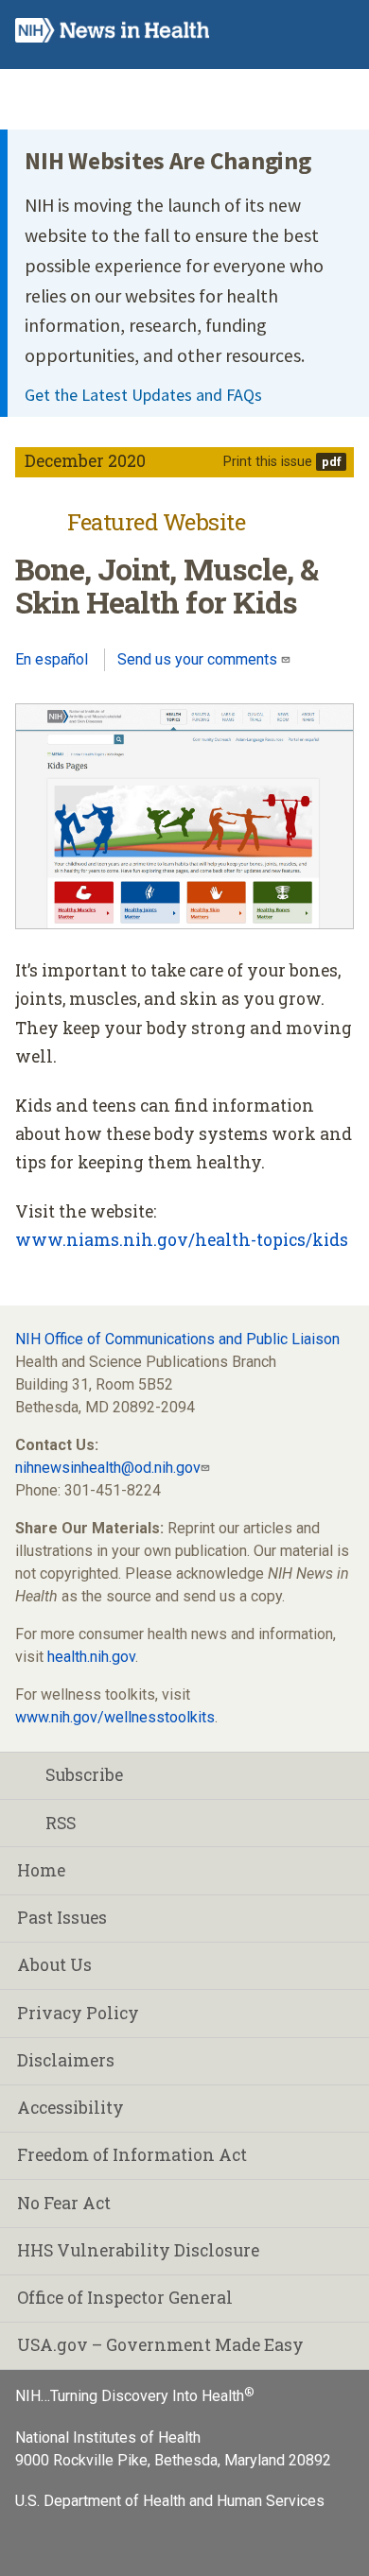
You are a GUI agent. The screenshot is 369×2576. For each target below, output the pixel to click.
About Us (54, 1965)
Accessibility (70, 2108)
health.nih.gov (91, 1657)
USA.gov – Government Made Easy (160, 2345)
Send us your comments (199, 659)
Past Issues (62, 1918)
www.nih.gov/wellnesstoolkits (115, 1717)
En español (52, 659)
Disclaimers (66, 2060)
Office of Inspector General (125, 2298)
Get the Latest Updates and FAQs (143, 395)
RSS (61, 1823)
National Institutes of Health (108, 2438)
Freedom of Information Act (132, 2155)
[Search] (299, 31)
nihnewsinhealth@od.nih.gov (108, 1468)
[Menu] (337, 31)
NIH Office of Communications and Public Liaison (177, 1339)
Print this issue (268, 462)
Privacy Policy (78, 2013)
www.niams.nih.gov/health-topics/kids (182, 1240)
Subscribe (84, 1775)
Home (41, 1870)
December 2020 (85, 461)
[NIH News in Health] (112, 35)
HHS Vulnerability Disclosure (138, 2250)
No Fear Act (64, 2203)
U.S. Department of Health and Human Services (170, 2501)
